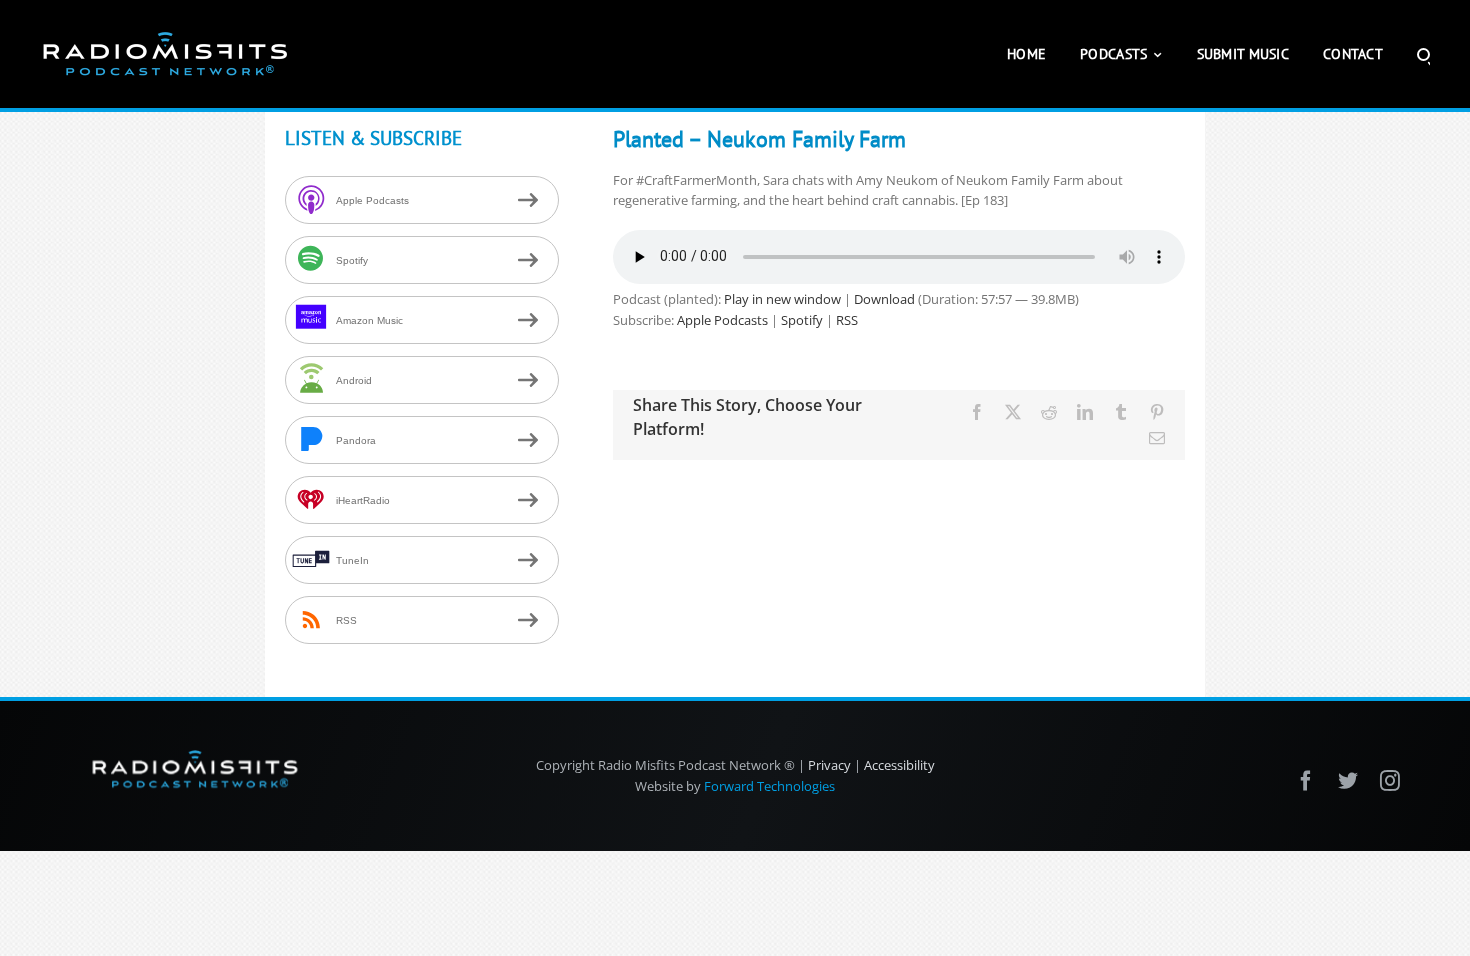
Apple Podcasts (722, 320)
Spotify (802, 320)
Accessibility (899, 765)
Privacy (829, 765)
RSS (847, 320)
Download (884, 299)
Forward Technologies (769, 786)
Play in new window (782, 299)
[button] (1423, 54)
